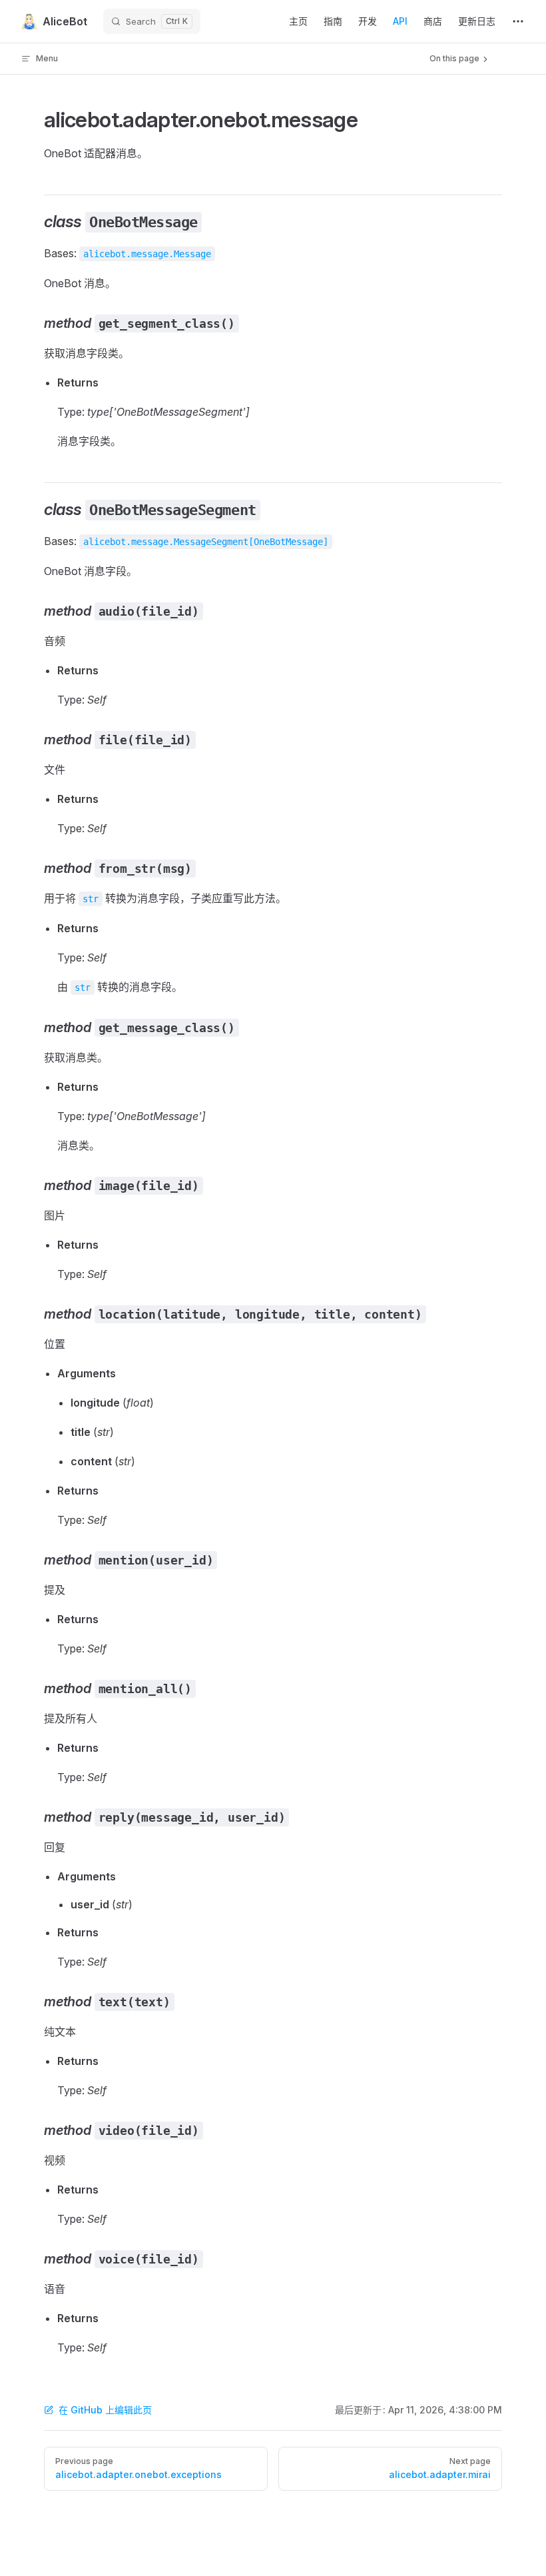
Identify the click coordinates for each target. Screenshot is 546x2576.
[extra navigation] (518, 21)
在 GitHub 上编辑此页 (105, 2410)
